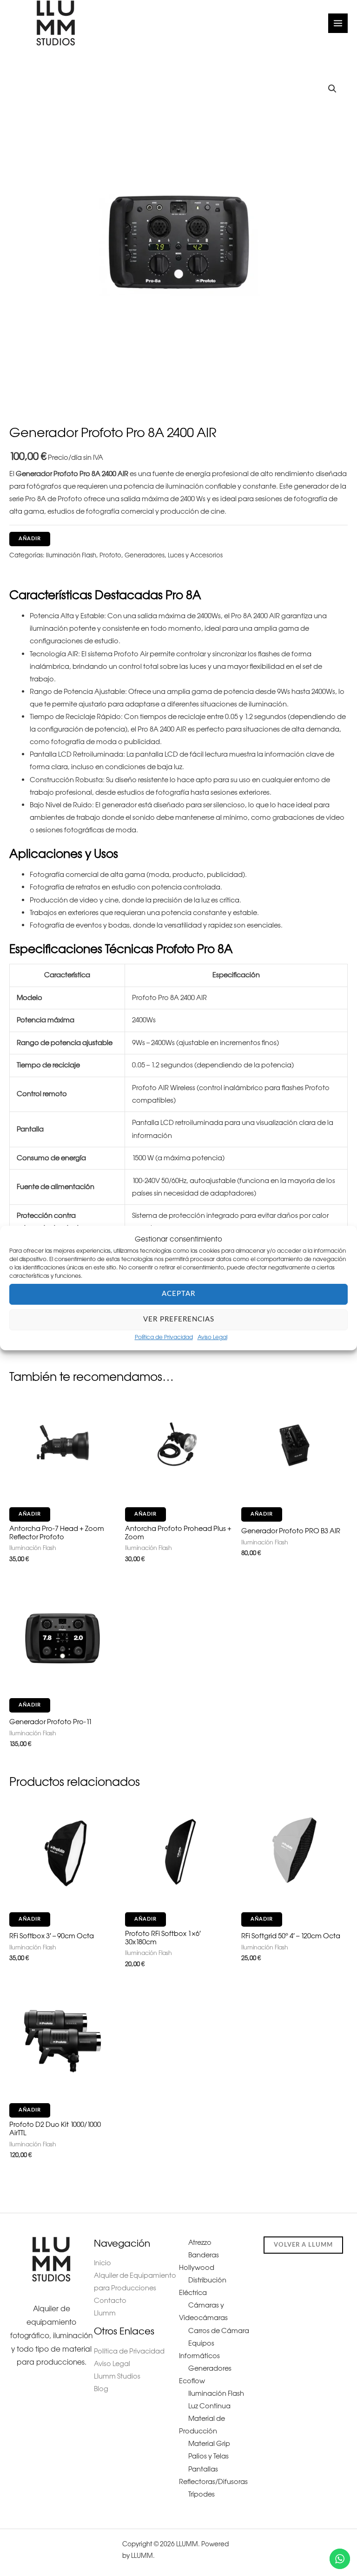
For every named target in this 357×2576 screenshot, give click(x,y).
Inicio (102, 2263)
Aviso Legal (212, 1337)
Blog (101, 2389)
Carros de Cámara (219, 2331)
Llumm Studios (117, 2376)
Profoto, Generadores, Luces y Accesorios (161, 555)
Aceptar (178, 1294)
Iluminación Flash (71, 555)
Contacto (110, 2301)
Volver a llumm (303, 2245)
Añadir (30, 539)
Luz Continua (209, 2406)
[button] (332, 89)
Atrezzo (200, 2243)
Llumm (105, 2313)
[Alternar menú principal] (338, 23)
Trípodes (202, 2494)
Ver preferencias (179, 1319)
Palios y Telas (208, 2456)
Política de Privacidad (164, 1337)
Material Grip (209, 2444)
